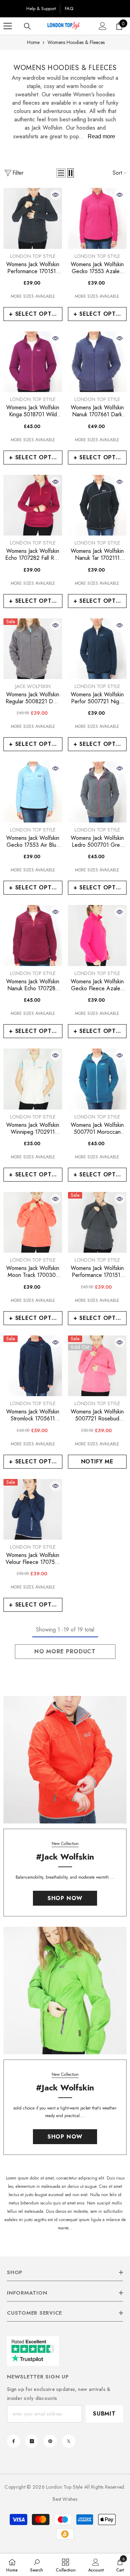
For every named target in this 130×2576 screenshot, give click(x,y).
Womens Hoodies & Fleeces (76, 42)
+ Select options (36, 314)
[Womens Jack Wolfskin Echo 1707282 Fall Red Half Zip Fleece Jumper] (33, 505)
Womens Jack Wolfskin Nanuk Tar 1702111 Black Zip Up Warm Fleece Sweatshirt (97, 555)
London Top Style (33, 256)
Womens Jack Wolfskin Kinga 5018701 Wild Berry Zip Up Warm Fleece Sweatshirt (33, 411)
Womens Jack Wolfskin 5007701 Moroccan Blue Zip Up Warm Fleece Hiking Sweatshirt (97, 1129)
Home (33, 42)
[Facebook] (14, 2441)
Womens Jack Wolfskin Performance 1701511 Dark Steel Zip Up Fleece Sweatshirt (97, 1272)
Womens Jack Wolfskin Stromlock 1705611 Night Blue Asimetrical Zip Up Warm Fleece (33, 1415)
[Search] (27, 26)
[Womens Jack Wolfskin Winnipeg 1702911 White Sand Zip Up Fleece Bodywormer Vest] (33, 1079)
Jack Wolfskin (33, 686)
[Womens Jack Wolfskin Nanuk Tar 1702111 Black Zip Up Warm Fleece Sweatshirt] (97, 505)
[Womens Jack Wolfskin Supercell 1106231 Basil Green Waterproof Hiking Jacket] (65, 1991)
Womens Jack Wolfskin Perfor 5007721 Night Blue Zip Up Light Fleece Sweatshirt (97, 698)
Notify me (97, 1461)
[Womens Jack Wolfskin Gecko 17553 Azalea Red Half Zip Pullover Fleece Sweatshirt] (97, 218)
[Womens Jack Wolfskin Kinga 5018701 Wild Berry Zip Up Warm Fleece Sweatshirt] (33, 362)
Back (13, 8)
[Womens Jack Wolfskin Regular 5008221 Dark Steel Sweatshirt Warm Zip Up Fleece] (33, 649)
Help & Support (41, 8)
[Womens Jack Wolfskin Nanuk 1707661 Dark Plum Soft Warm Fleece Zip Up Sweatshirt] (97, 362)
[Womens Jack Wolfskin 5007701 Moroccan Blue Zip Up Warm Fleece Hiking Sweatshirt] (97, 1079)
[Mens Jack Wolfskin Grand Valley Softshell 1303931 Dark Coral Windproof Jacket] (65, 1760)
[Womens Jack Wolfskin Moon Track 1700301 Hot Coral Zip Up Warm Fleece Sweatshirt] (33, 1222)
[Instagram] (32, 2441)
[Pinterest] (50, 2441)
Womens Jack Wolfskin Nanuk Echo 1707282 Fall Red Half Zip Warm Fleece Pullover (33, 985)
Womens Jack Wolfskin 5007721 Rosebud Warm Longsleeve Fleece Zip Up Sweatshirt (97, 1415)
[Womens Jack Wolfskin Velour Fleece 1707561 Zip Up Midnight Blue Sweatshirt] (33, 1509)
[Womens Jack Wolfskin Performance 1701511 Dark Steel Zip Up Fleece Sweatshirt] (97, 1222)
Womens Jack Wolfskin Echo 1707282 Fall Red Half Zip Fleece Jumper (33, 555)
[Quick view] (55, 195)
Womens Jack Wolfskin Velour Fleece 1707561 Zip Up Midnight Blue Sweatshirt (33, 1559)
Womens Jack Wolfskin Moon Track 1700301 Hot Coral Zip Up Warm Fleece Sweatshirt (33, 1272)
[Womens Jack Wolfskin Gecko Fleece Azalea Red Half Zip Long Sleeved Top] (97, 935)
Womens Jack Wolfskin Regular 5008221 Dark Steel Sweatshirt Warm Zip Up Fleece (33, 698)
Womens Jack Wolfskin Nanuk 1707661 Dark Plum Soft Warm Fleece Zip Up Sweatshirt (97, 411)
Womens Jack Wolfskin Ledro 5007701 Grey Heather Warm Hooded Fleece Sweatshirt (97, 842)
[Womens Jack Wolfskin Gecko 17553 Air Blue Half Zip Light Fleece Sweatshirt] (33, 792)
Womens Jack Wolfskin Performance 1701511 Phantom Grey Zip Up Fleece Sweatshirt (33, 268)
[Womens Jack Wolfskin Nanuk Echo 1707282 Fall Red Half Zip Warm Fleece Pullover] (33, 935)
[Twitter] (69, 2441)
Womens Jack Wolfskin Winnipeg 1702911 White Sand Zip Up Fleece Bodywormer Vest (33, 1129)
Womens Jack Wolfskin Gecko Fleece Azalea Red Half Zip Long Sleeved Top (97, 985)
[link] (37, 2565)
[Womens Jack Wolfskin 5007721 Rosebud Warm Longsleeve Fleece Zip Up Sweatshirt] (97, 1366)
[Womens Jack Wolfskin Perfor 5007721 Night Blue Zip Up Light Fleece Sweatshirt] (97, 649)
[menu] (8, 26)
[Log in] (103, 26)
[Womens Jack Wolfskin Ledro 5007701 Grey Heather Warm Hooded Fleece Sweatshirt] (97, 792)
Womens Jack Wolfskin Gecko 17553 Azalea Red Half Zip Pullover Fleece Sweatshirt (97, 268)
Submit (104, 2414)
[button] (61, 173)
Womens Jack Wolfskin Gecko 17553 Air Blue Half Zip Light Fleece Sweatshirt (33, 842)
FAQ (69, 8)
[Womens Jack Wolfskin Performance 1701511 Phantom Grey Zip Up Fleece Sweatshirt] (33, 218)
